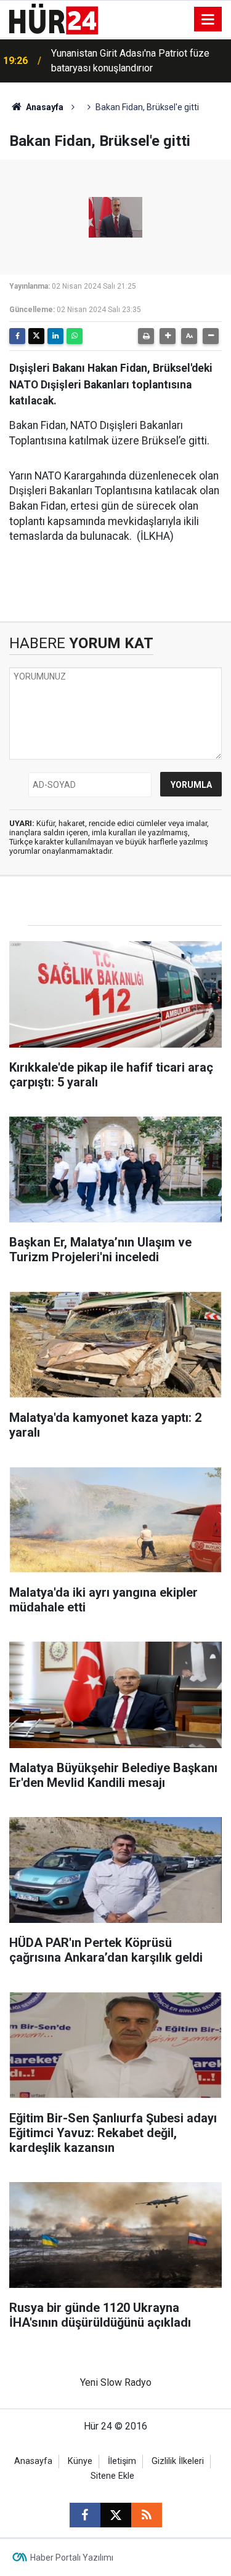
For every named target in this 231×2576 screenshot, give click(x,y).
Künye (80, 2461)
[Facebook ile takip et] (85, 2515)
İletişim (122, 2461)
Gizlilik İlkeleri (178, 2461)
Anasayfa (44, 107)
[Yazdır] (146, 336)
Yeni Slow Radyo (116, 2382)
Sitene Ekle (112, 2476)
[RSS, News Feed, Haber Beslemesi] (147, 2515)
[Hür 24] (54, 18)
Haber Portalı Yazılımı (72, 2558)
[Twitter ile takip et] (116, 2515)
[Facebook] (17, 336)
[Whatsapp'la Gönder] (75, 336)
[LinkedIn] (55, 336)
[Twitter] (36, 336)
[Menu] (208, 20)
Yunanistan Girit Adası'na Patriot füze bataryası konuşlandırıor (130, 61)
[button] (168, 336)
